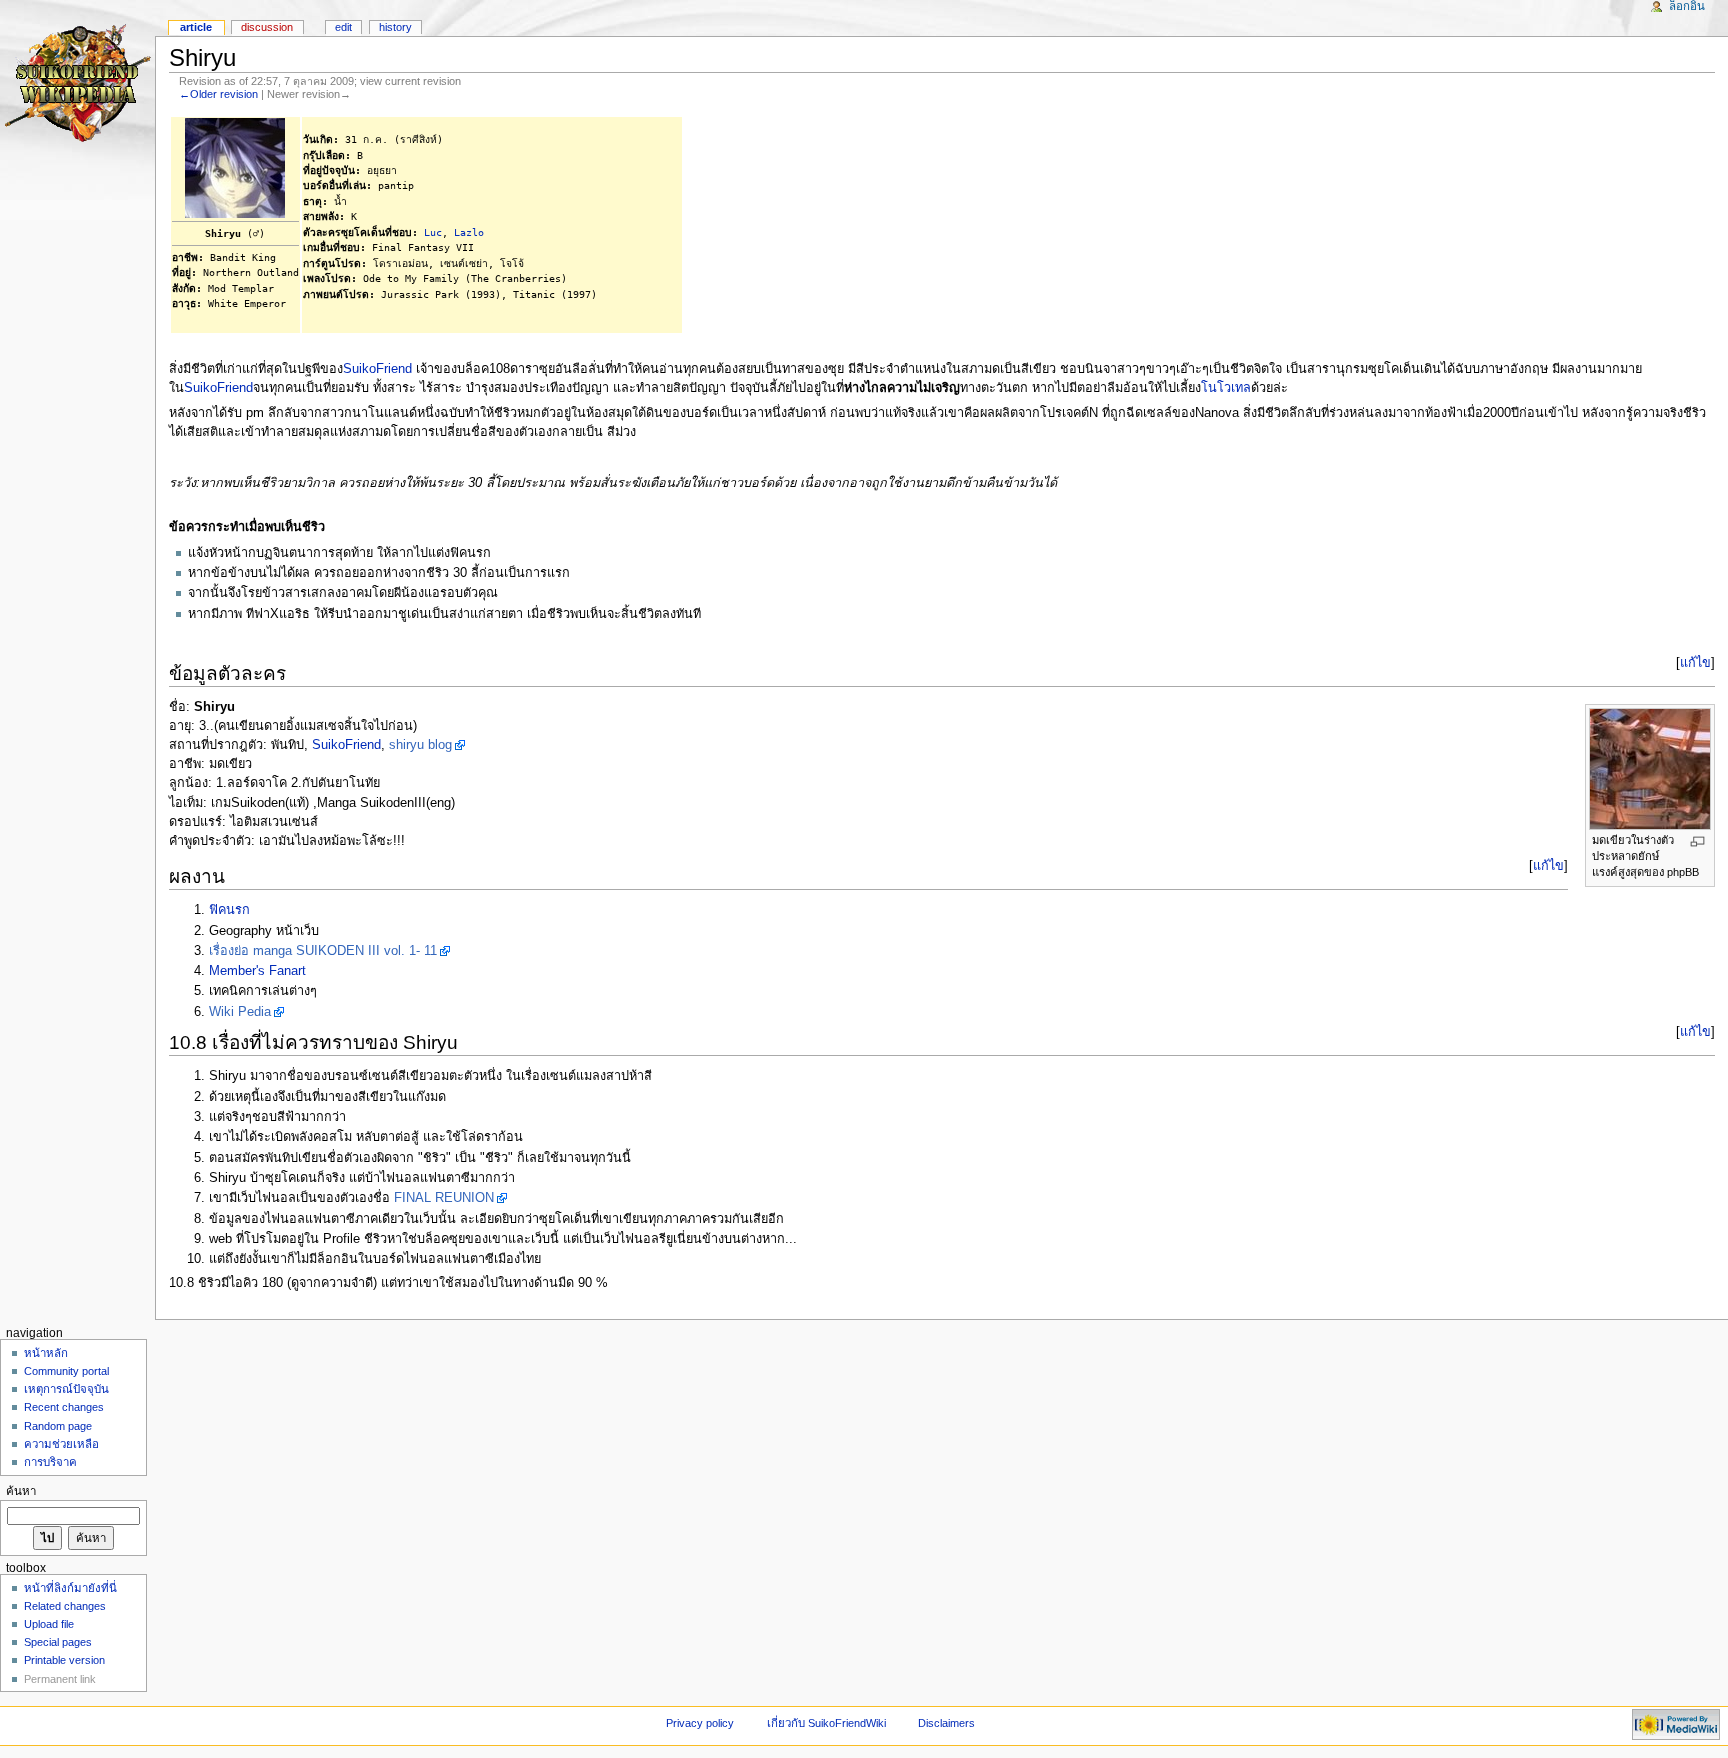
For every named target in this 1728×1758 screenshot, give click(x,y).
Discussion (267, 27)
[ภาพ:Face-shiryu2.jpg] (235, 167)
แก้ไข (1695, 663)
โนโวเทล (1226, 388)
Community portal (66, 1371)
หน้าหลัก (46, 1353)
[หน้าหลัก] (77, 77)
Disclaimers (946, 1723)
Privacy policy (700, 1723)
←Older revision (218, 94)
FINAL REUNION (444, 1198)
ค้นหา (21, 1491)
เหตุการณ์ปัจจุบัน (66, 1389)
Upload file (49, 1624)
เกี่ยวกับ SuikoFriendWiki (826, 1723)
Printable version (64, 1660)
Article (196, 27)
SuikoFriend (377, 369)
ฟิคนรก (229, 910)
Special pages (58, 1642)
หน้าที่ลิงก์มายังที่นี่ (70, 1588)
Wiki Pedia (240, 1012)
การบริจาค (50, 1462)
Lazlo (469, 232)
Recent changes (64, 1407)
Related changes (65, 1606)
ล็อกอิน (1687, 6)
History (395, 27)
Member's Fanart (257, 971)
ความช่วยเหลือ (61, 1444)
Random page (58, 1426)
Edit (343, 27)
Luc (433, 232)
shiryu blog (420, 745)
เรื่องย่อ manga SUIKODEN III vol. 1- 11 (323, 951)
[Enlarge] (1697, 841)
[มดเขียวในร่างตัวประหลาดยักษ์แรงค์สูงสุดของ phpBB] (1650, 768)
